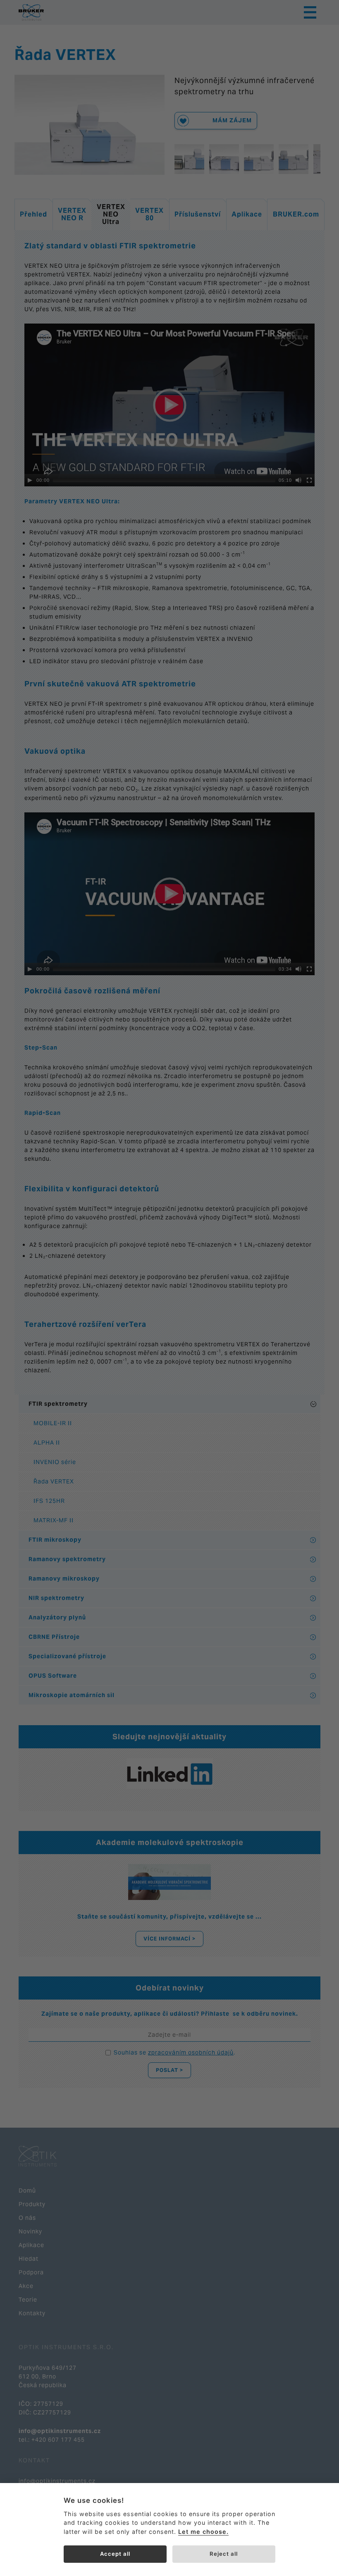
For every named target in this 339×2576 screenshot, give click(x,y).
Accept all (115, 2554)
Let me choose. (203, 2532)
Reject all (224, 2554)
